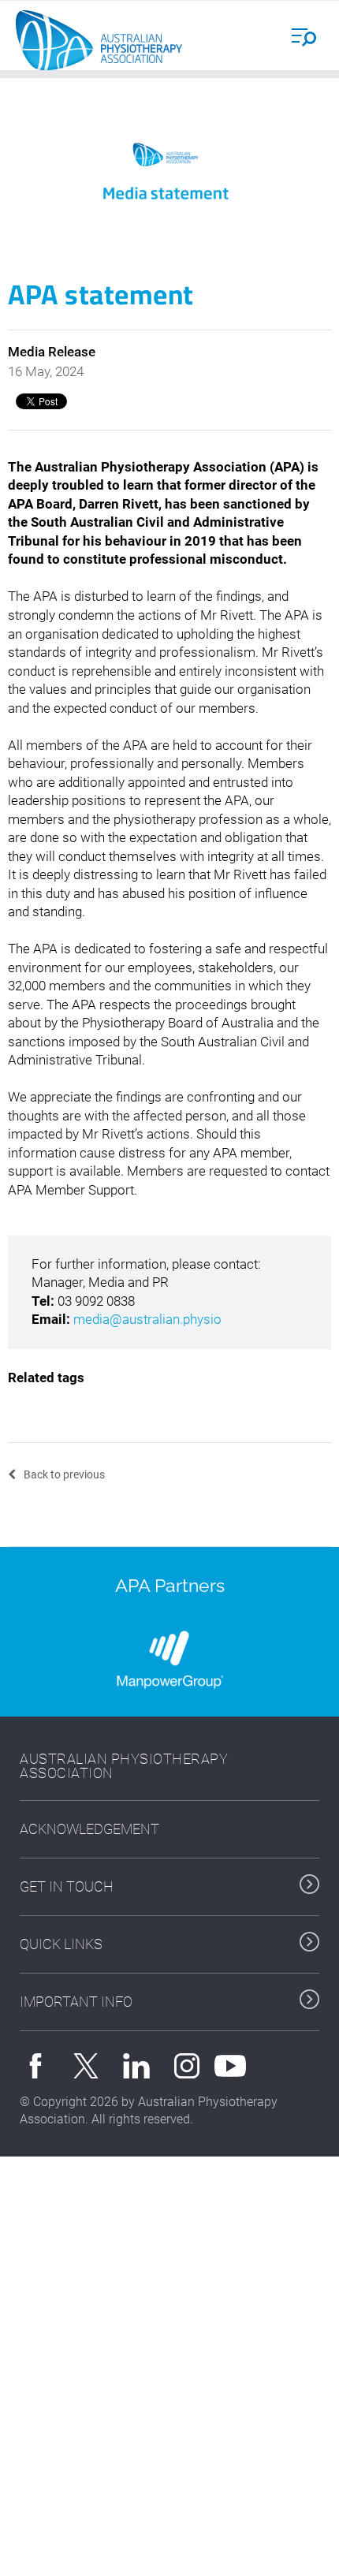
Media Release (52, 352)
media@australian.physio (147, 1319)
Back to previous (64, 1474)
